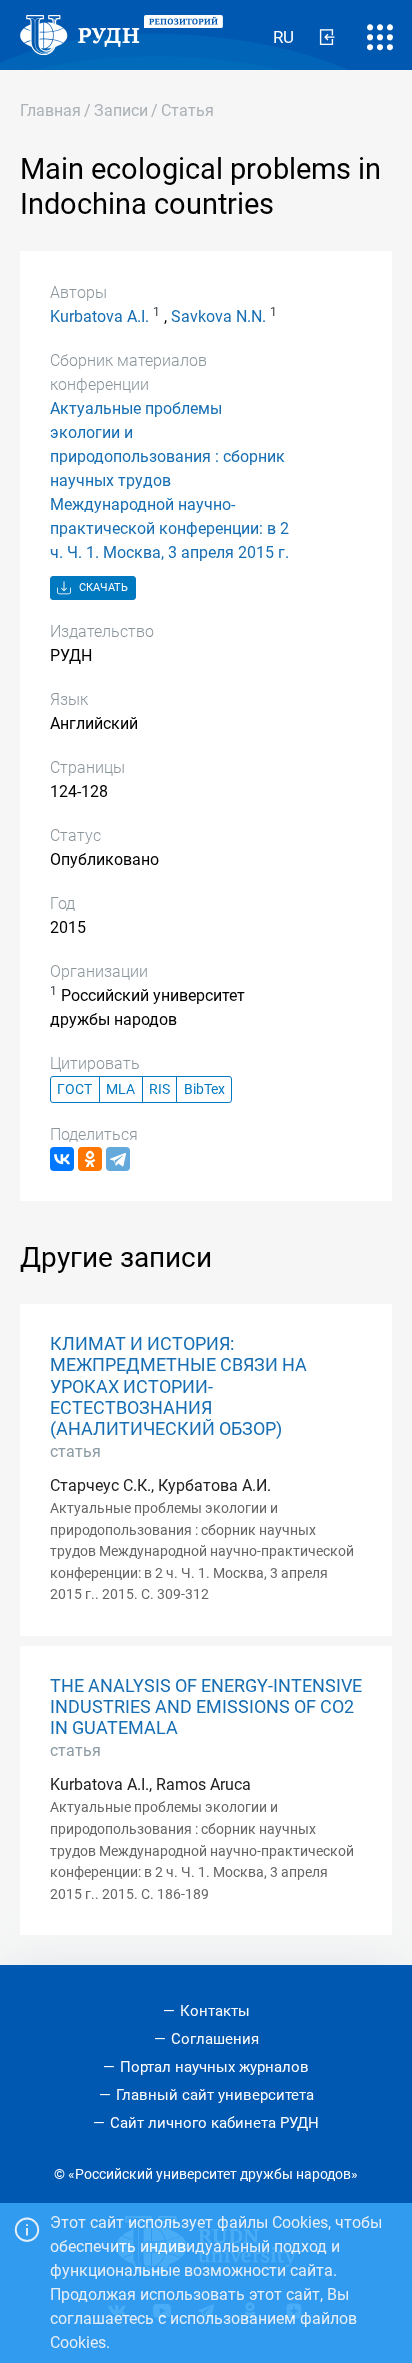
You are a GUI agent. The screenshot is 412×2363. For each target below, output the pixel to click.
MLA (120, 1089)
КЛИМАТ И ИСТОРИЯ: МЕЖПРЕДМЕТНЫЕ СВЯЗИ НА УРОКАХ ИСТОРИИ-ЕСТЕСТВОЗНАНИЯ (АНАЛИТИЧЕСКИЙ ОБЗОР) (178, 1386)
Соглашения (215, 2039)
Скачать (102, 587)
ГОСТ (74, 1089)
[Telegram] (118, 1159)
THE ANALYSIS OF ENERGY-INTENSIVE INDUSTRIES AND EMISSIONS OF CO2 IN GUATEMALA (206, 1707)
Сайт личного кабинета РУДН (214, 2123)
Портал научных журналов (214, 2067)
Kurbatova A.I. (99, 316)
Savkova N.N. (218, 316)
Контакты (215, 2011)
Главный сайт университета (215, 2095)
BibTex (204, 1089)
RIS (159, 1089)
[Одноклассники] (90, 1159)
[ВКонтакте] (62, 1159)
